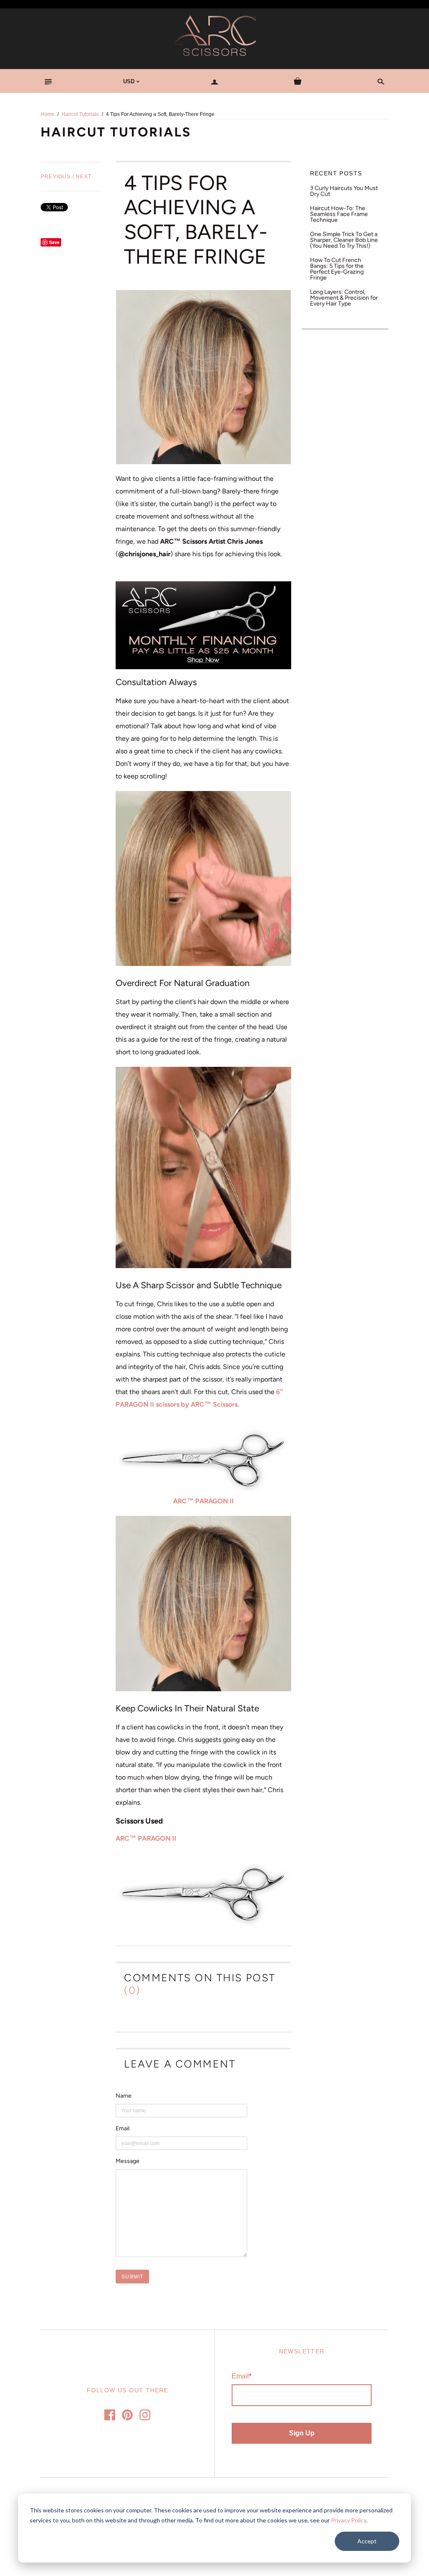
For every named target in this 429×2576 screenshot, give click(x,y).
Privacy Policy (349, 2520)
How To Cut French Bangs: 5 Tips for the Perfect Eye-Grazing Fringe (337, 269)
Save (54, 242)
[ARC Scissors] (203, 625)
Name (124, 2096)
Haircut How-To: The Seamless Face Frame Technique (339, 214)
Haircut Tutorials (80, 114)
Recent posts (336, 173)
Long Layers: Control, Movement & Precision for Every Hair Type (344, 298)
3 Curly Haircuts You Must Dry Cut (344, 191)
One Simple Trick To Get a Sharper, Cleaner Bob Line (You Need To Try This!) (344, 240)
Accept (367, 2541)
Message (128, 2161)
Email (123, 2129)
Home (48, 114)
